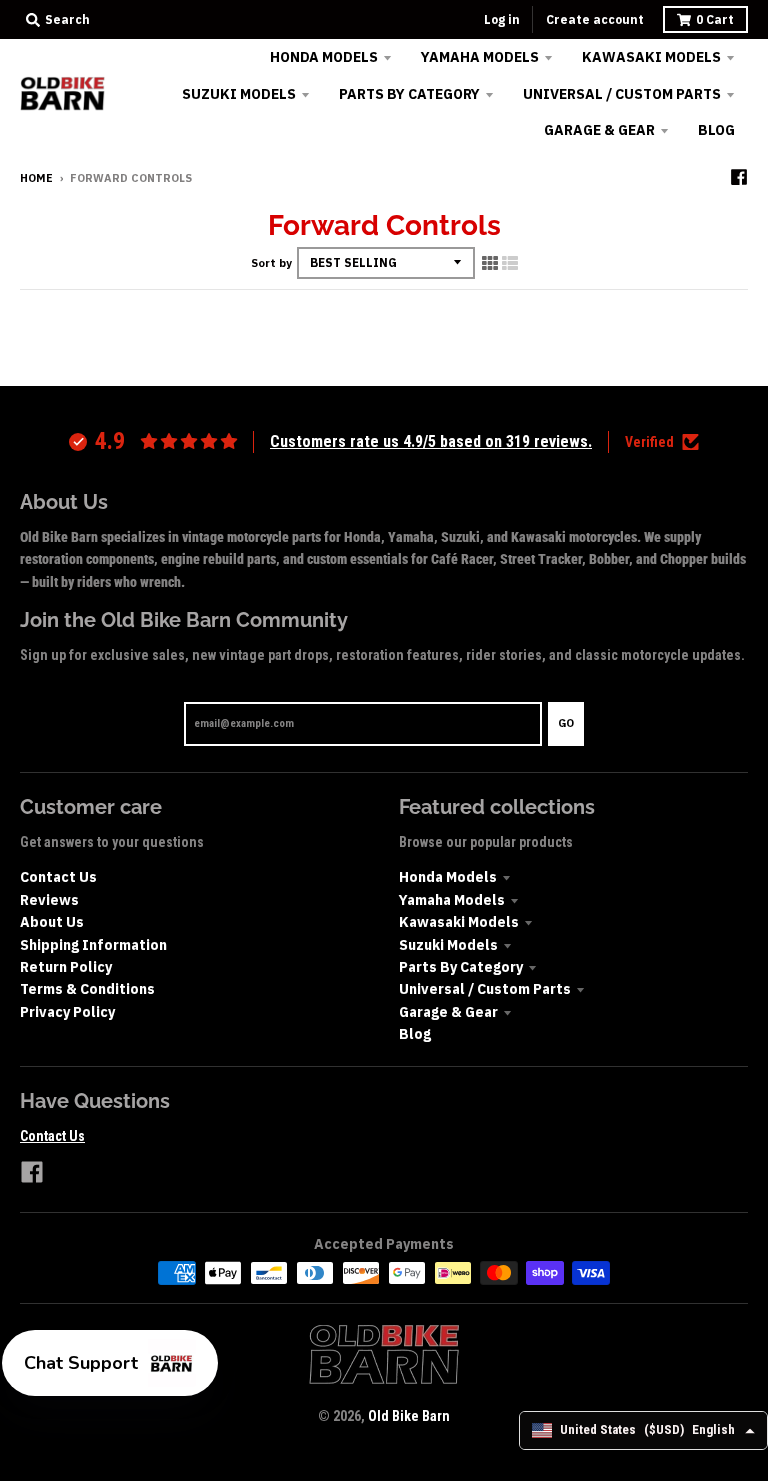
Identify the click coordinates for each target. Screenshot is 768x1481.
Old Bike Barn (409, 1416)
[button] (110, 1363)
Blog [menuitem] (716, 130)
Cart (715, 19)
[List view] (510, 263)
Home (36, 178)
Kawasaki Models (459, 922)
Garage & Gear (448, 1012)
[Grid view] (490, 263)
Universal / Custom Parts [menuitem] (622, 94)
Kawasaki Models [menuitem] (651, 57)
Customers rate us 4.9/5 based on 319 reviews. (431, 441)
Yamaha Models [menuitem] (480, 57)
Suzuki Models (448, 945)
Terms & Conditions (87, 989)
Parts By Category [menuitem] (409, 94)
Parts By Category (461, 967)
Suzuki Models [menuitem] (239, 94)
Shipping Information (93, 945)
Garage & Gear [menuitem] (599, 130)
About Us (52, 922)
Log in (502, 19)
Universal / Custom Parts (485, 989)
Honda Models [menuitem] (324, 57)
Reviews (49, 900)
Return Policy (66, 967)
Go (566, 723)
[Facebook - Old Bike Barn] (739, 177)
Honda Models (448, 877)
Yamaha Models (452, 900)
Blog (415, 1034)
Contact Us (58, 877)
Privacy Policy (67, 1012)
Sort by (271, 263)
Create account (595, 19)
